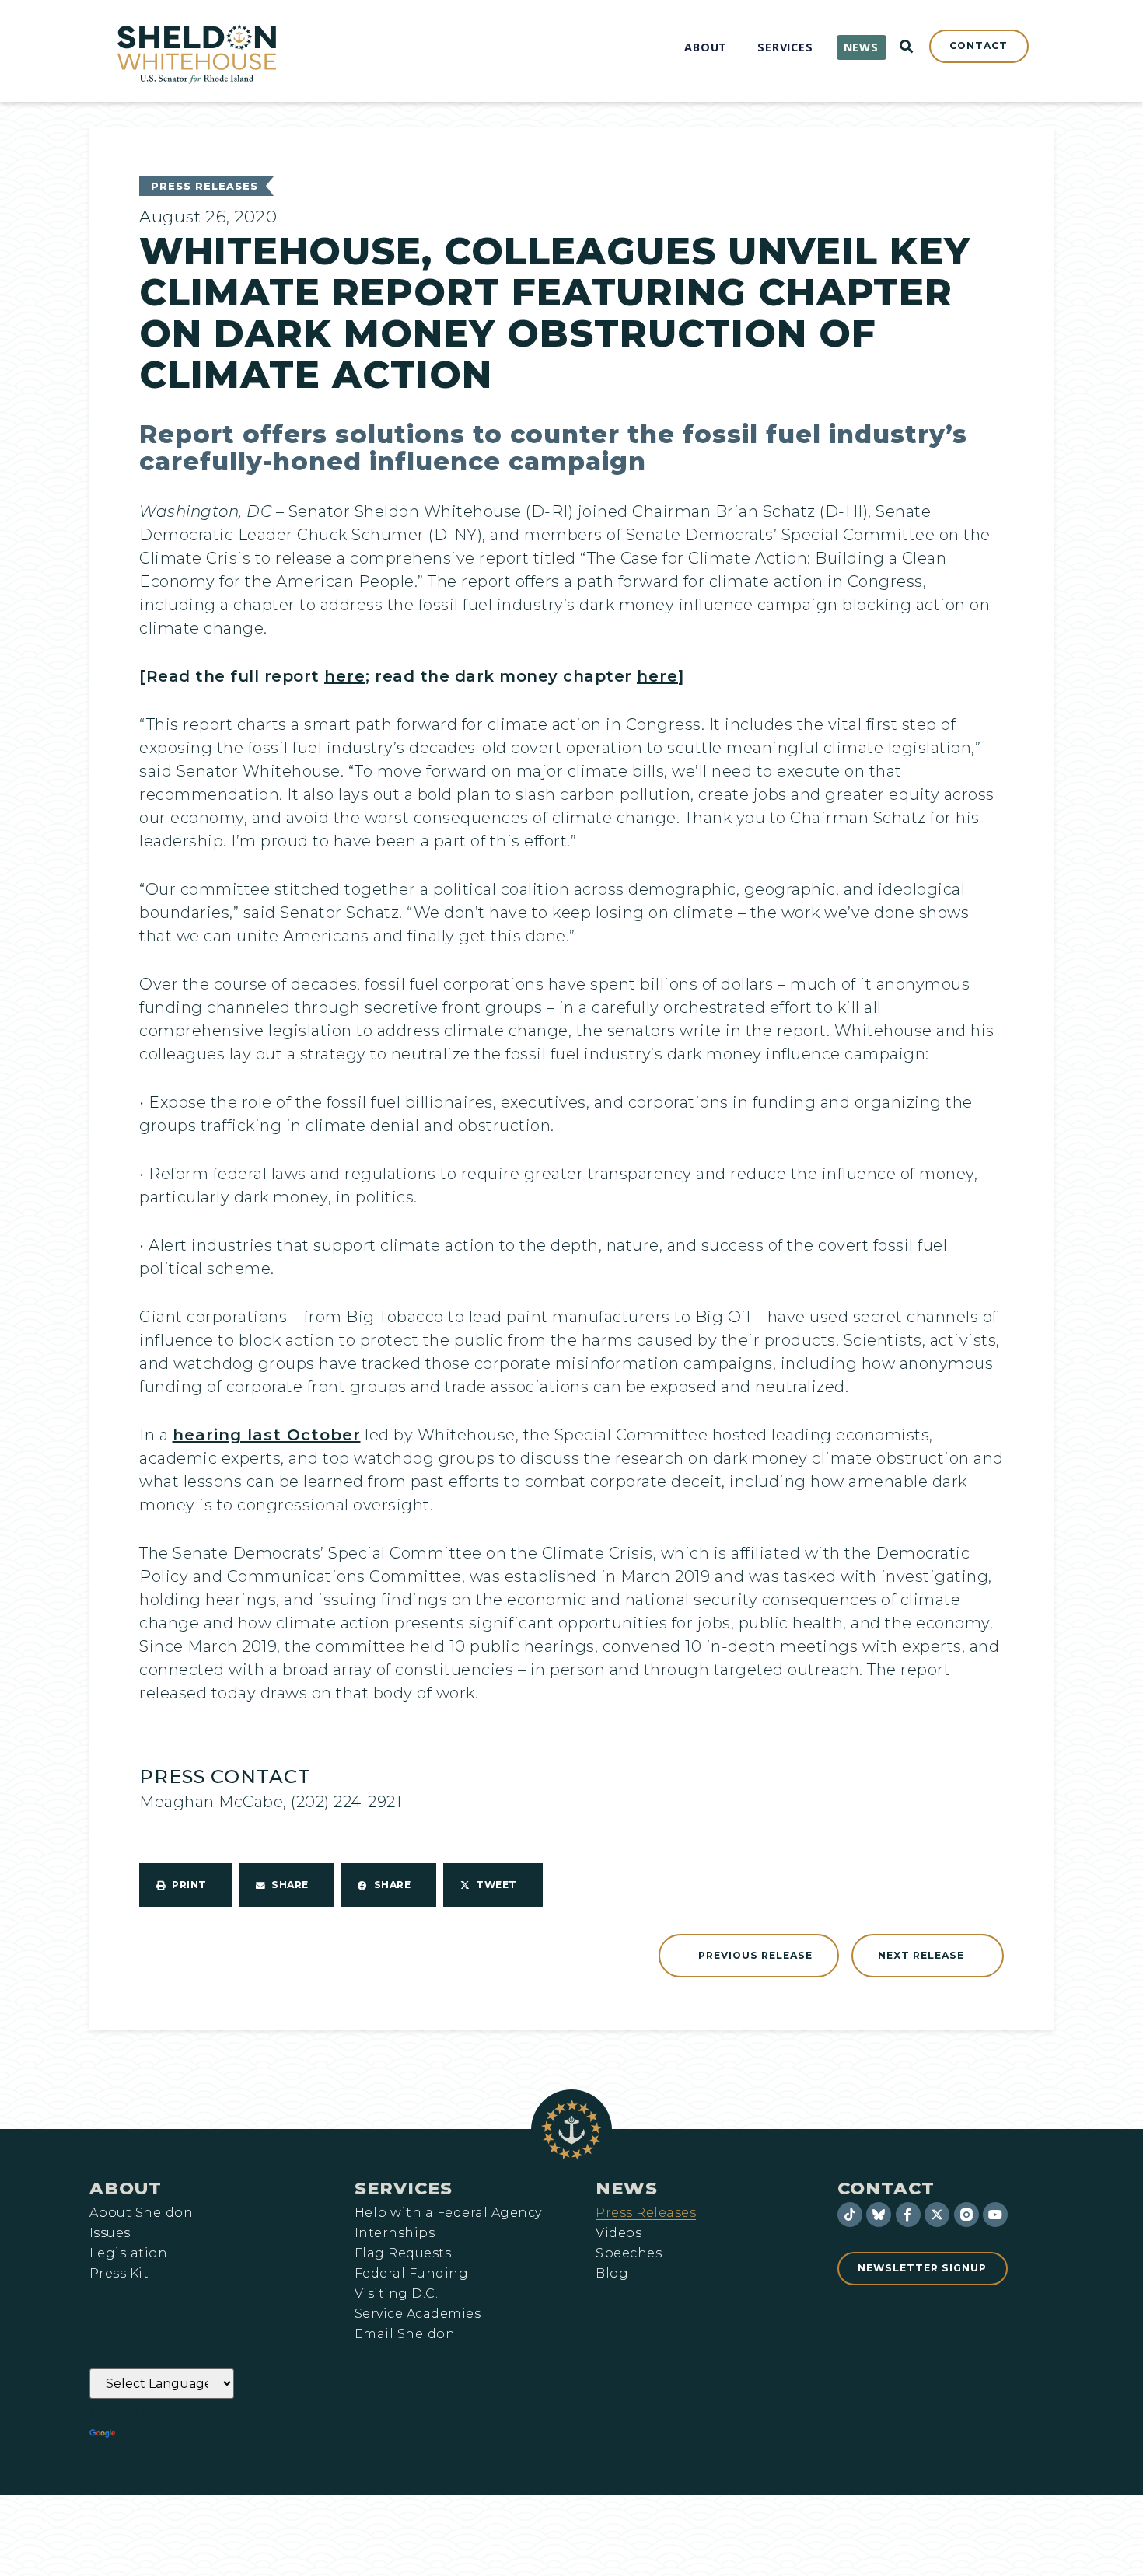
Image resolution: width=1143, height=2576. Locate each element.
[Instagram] (966, 2215)
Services (404, 2188)
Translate (161, 2434)
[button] (186, 1885)
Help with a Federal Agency (448, 2213)
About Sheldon (141, 2213)
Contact (886, 2188)
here (345, 676)
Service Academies (418, 2314)
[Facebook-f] (908, 2215)
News (627, 2188)
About (126, 2188)
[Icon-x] (937, 2215)
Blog (612, 2274)
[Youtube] (995, 2215)
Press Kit (119, 2274)
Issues (110, 2233)
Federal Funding (411, 2274)
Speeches (629, 2253)
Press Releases (204, 186)
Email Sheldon (405, 2334)
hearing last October (267, 1435)
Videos (619, 2233)
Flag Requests (403, 2253)
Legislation (128, 2253)
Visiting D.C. (396, 2294)
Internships (395, 2233)
